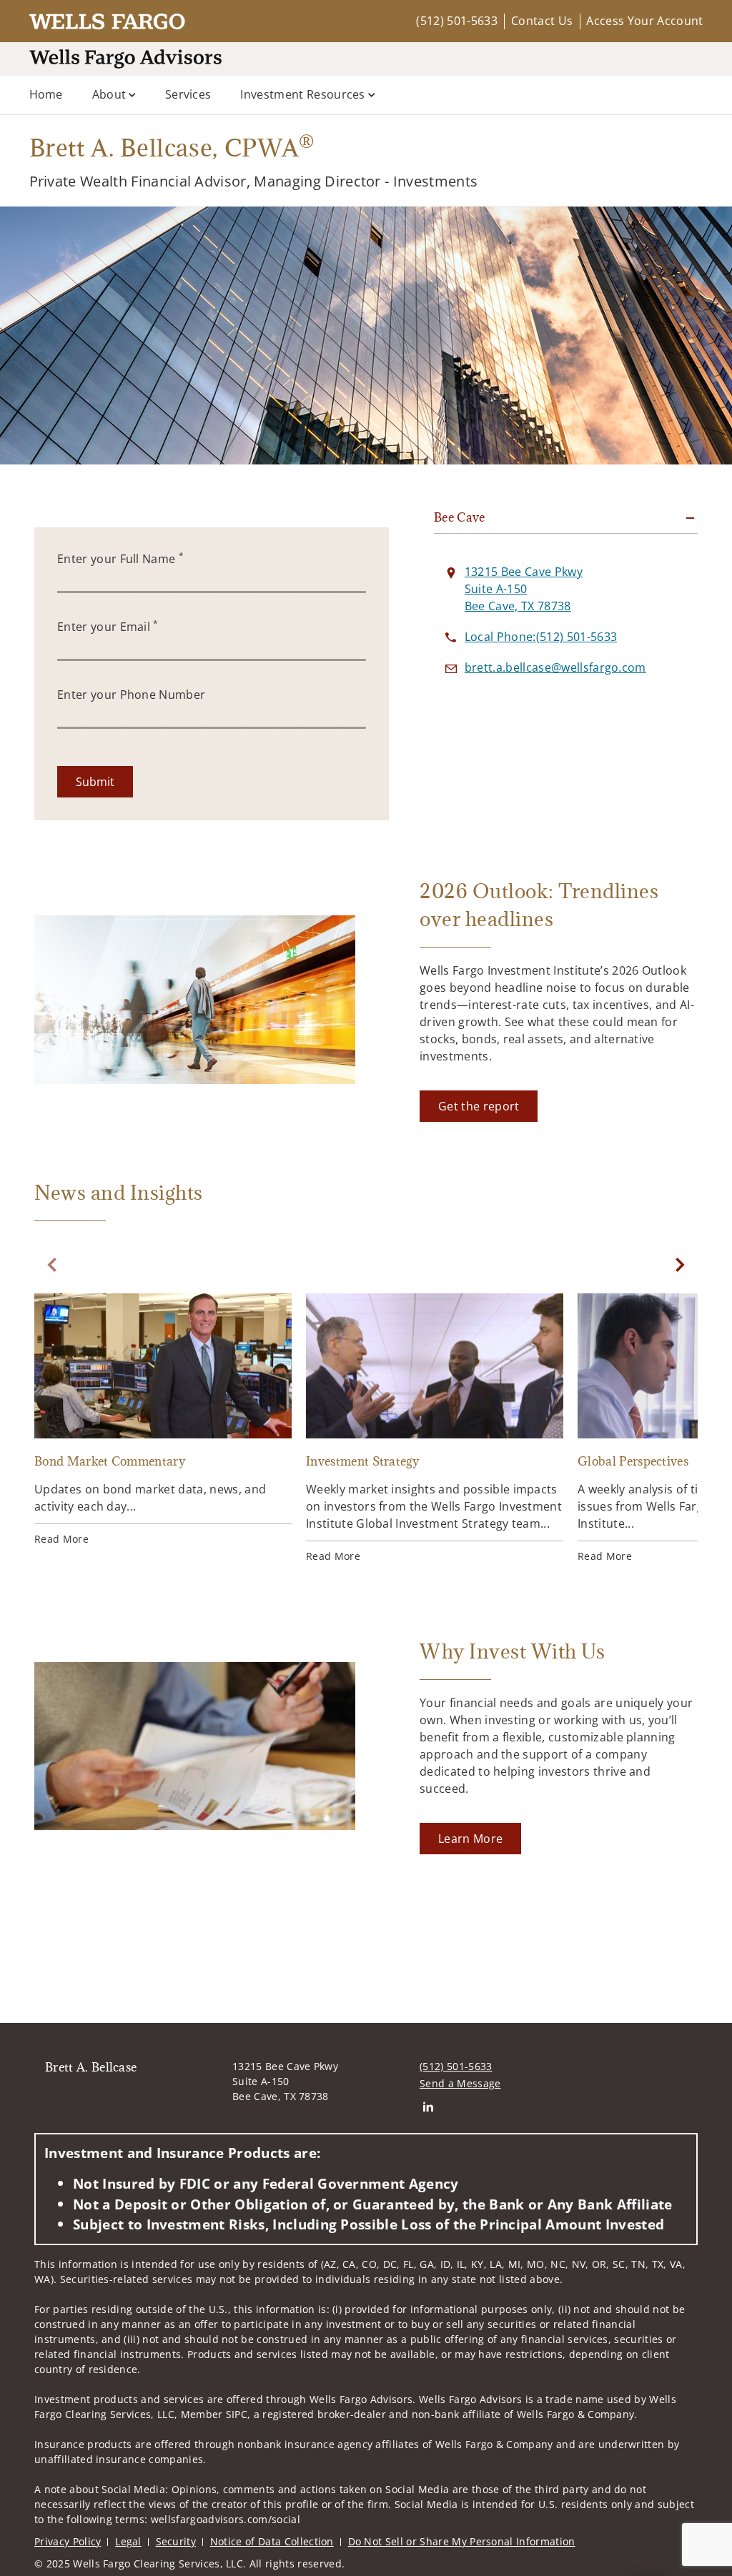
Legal (128, 2541)
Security (176, 2541)
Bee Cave (460, 517)
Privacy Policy (68, 2541)
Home (46, 94)
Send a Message (460, 2083)
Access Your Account (644, 21)
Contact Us (542, 21)
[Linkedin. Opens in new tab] (428, 2106)
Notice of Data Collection (272, 2541)
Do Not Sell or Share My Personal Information (462, 2541)
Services (188, 94)
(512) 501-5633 (456, 21)
